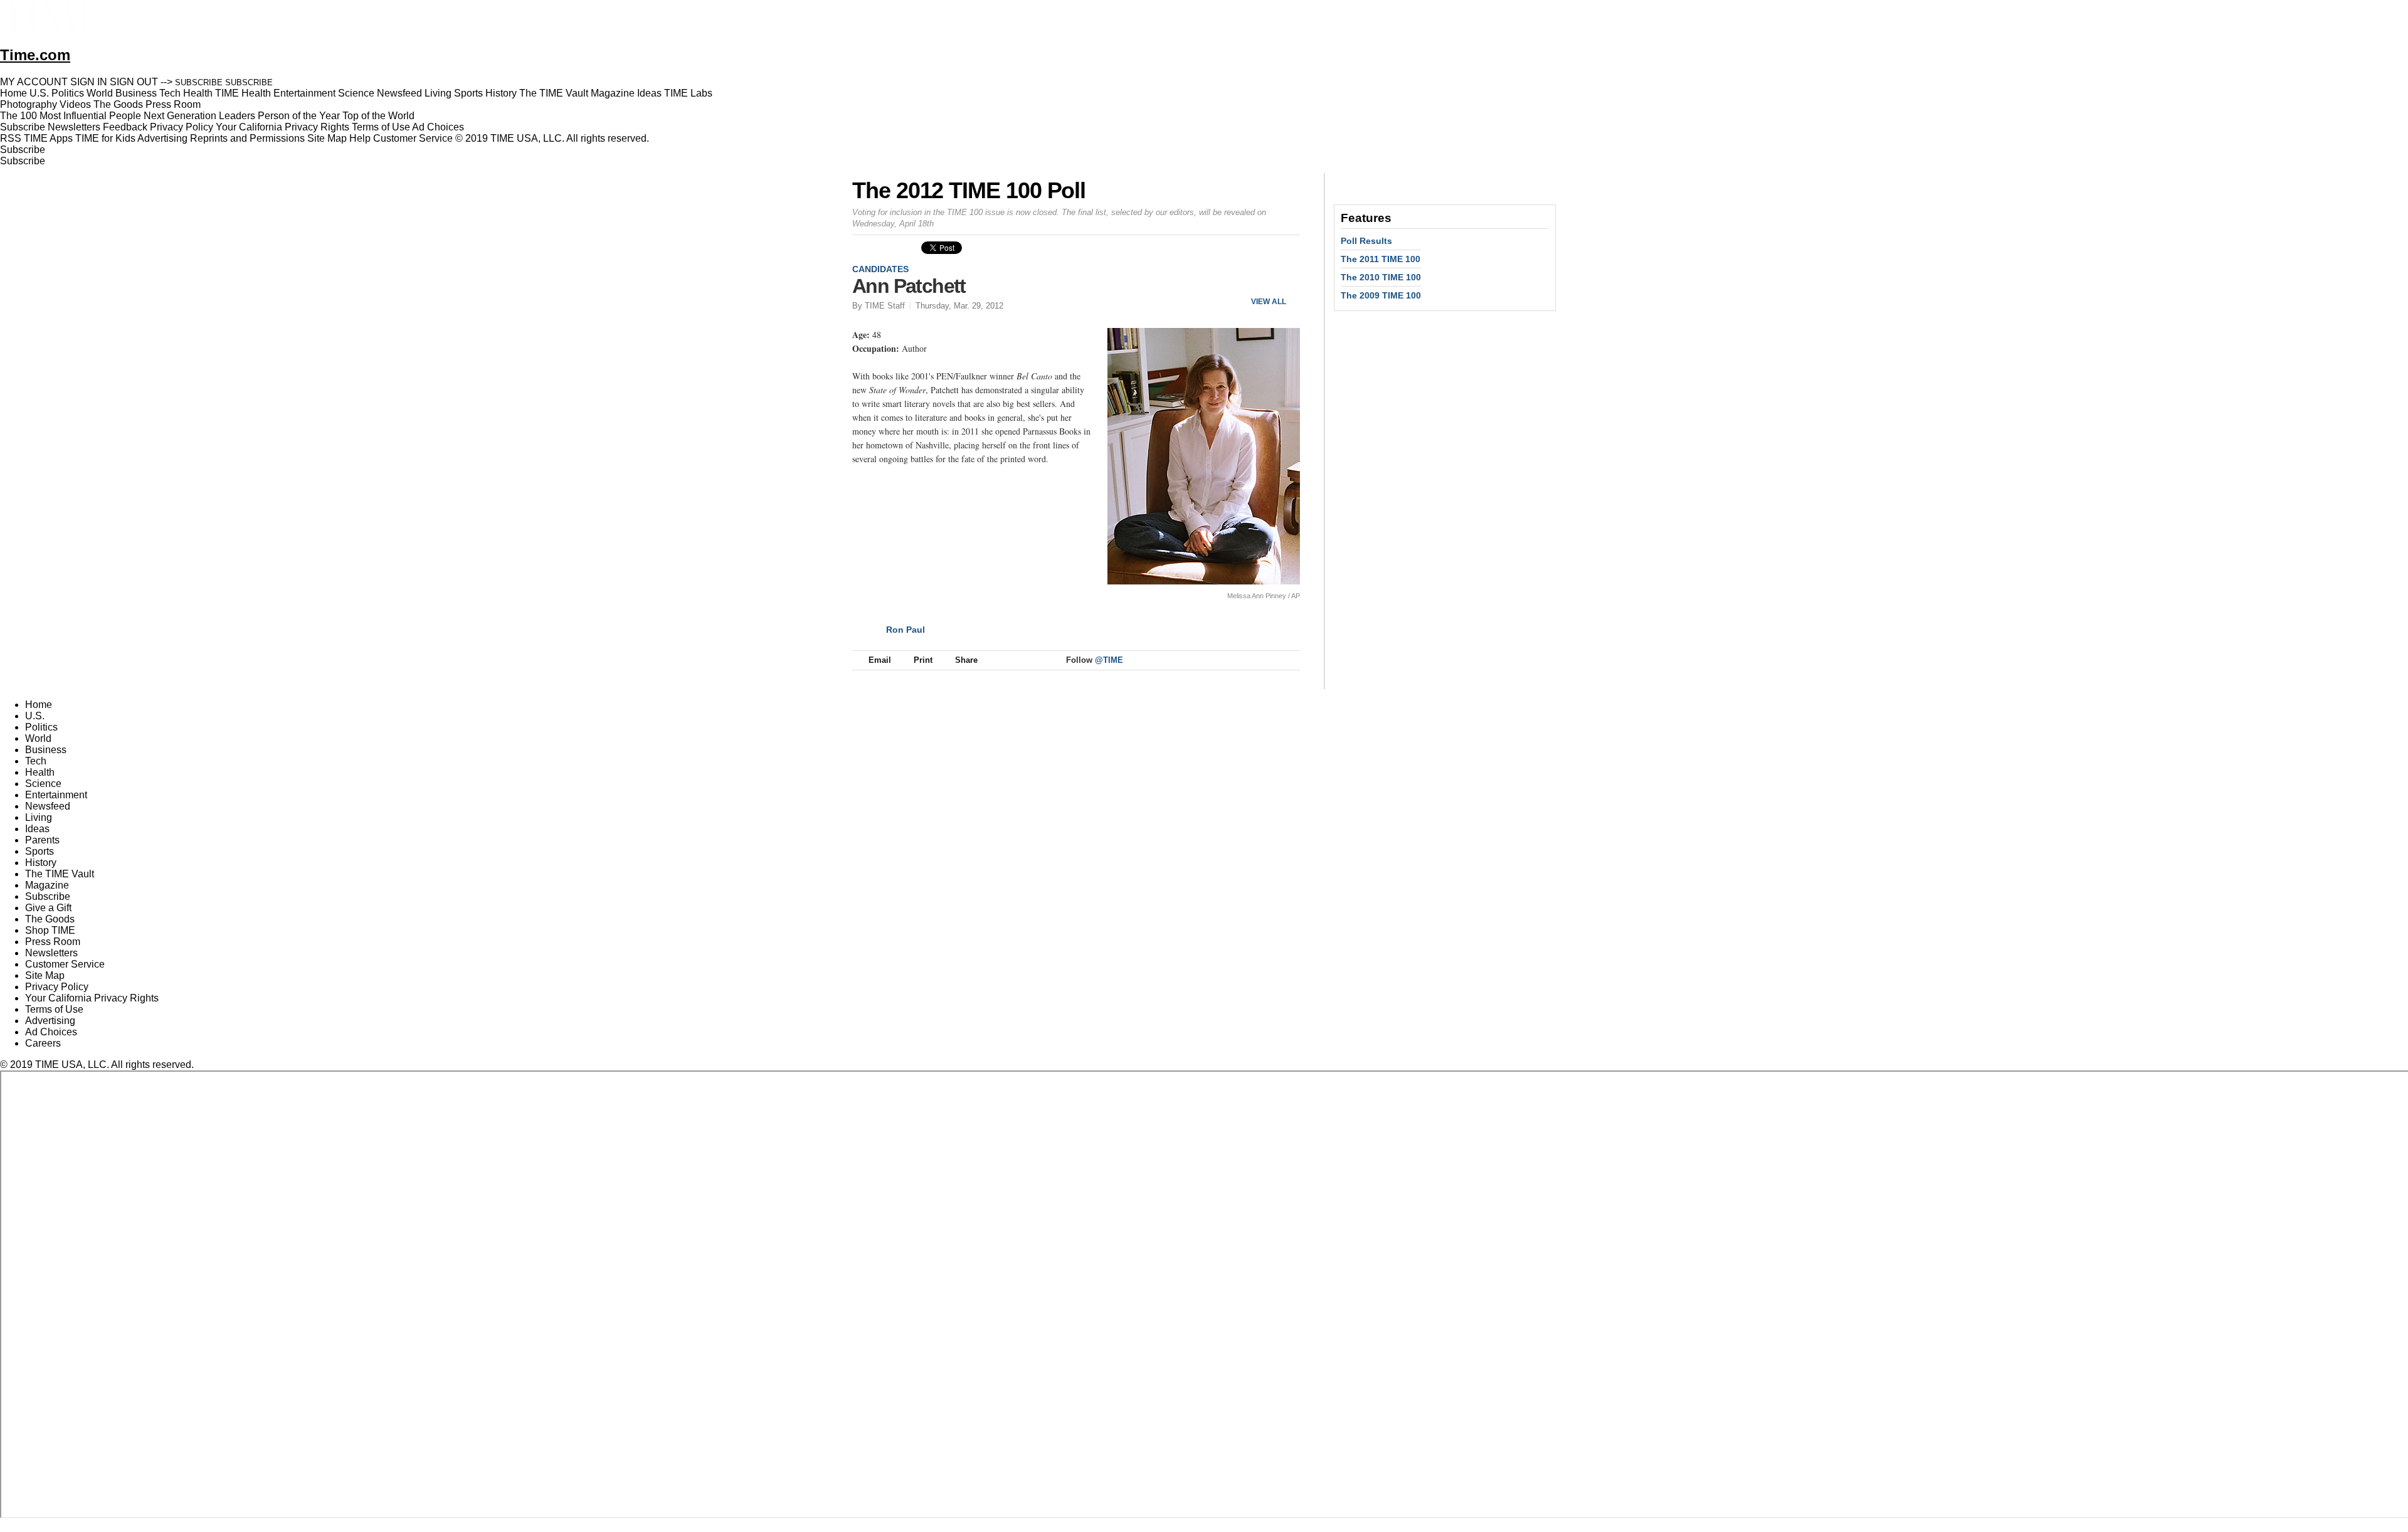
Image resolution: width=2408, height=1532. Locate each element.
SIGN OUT (134, 82)
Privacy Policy (182, 127)
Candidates (880, 269)
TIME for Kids (105, 138)
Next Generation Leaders (199, 116)
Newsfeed (48, 806)
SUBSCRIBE (199, 82)
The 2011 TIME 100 (1381, 259)
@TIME (1109, 660)
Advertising (162, 138)
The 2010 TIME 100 (1381, 277)
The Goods (50, 919)
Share (966, 660)
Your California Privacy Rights (283, 127)
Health (40, 772)
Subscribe (23, 127)
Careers (43, 1043)
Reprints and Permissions (247, 138)
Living (39, 817)
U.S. (35, 716)
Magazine (47, 885)
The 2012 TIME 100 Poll (969, 190)
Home (39, 705)
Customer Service (413, 138)
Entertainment (56, 795)
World (38, 738)
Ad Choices (439, 127)
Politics (41, 727)
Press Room (53, 942)
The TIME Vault (60, 874)
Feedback (125, 127)
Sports (40, 851)
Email (880, 660)
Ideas (37, 829)
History (41, 863)
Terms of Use (381, 127)
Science (43, 784)
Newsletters (74, 127)
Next (1286, 281)
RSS (11, 138)
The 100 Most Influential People (71, 116)
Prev (1249, 281)
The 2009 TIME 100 (1381, 295)
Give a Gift (48, 908)
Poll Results (1366, 241)
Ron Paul (906, 630)
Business (46, 750)
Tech (36, 761)
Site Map (327, 138)
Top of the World (378, 116)
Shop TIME (50, 930)
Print (923, 660)
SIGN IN (89, 82)
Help (360, 138)
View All (1269, 302)
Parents (42, 840)
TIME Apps (48, 138)
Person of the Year (299, 116)
